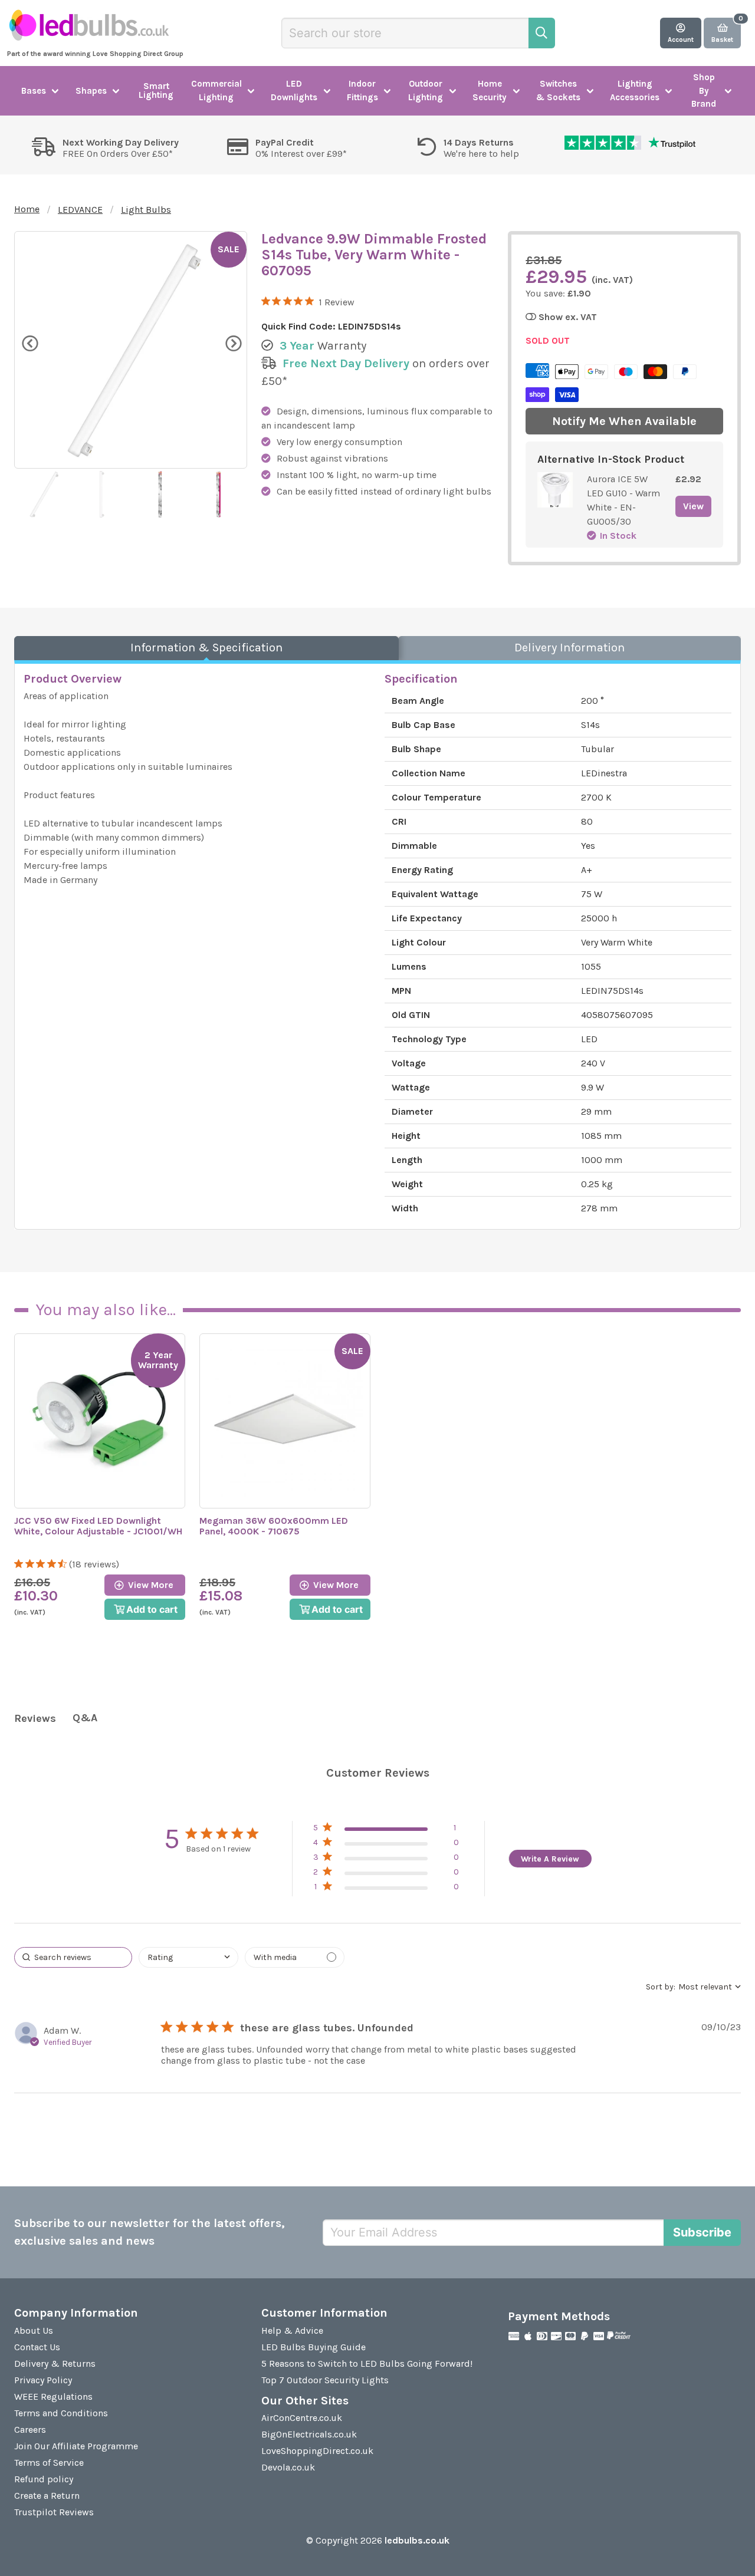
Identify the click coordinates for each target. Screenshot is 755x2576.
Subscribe (702, 2232)
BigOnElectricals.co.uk (309, 2434)
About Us (34, 2330)
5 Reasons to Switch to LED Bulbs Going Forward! (367, 2363)
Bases (34, 91)
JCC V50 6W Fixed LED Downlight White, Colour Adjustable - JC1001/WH (98, 1526)
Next (232, 342)
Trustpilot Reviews (54, 2512)
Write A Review (550, 1859)
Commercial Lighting (216, 90)
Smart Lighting (156, 90)
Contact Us (37, 2347)
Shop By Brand (704, 90)
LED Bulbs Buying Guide (314, 2347)
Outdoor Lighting (426, 90)
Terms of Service (49, 2463)
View (693, 506)
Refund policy (44, 2479)
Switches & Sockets (558, 90)
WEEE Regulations (53, 2397)
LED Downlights (294, 90)
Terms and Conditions (61, 2413)
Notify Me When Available (624, 421)
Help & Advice (292, 2330)
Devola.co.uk (288, 2467)
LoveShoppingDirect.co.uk (317, 2451)
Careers (30, 2430)
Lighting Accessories (635, 90)
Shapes (91, 91)
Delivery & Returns (55, 2363)
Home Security (490, 90)
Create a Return (47, 2496)
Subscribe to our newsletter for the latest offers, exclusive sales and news (150, 2232)
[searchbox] (73, 1957)
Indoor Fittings (362, 90)
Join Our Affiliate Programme (76, 2446)
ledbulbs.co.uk (417, 2540)
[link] (386, 1889)
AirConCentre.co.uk (302, 2418)
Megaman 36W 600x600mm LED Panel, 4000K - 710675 (274, 1526)
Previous (29, 342)
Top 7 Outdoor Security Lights (325, 2380)
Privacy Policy (43, 2380)
